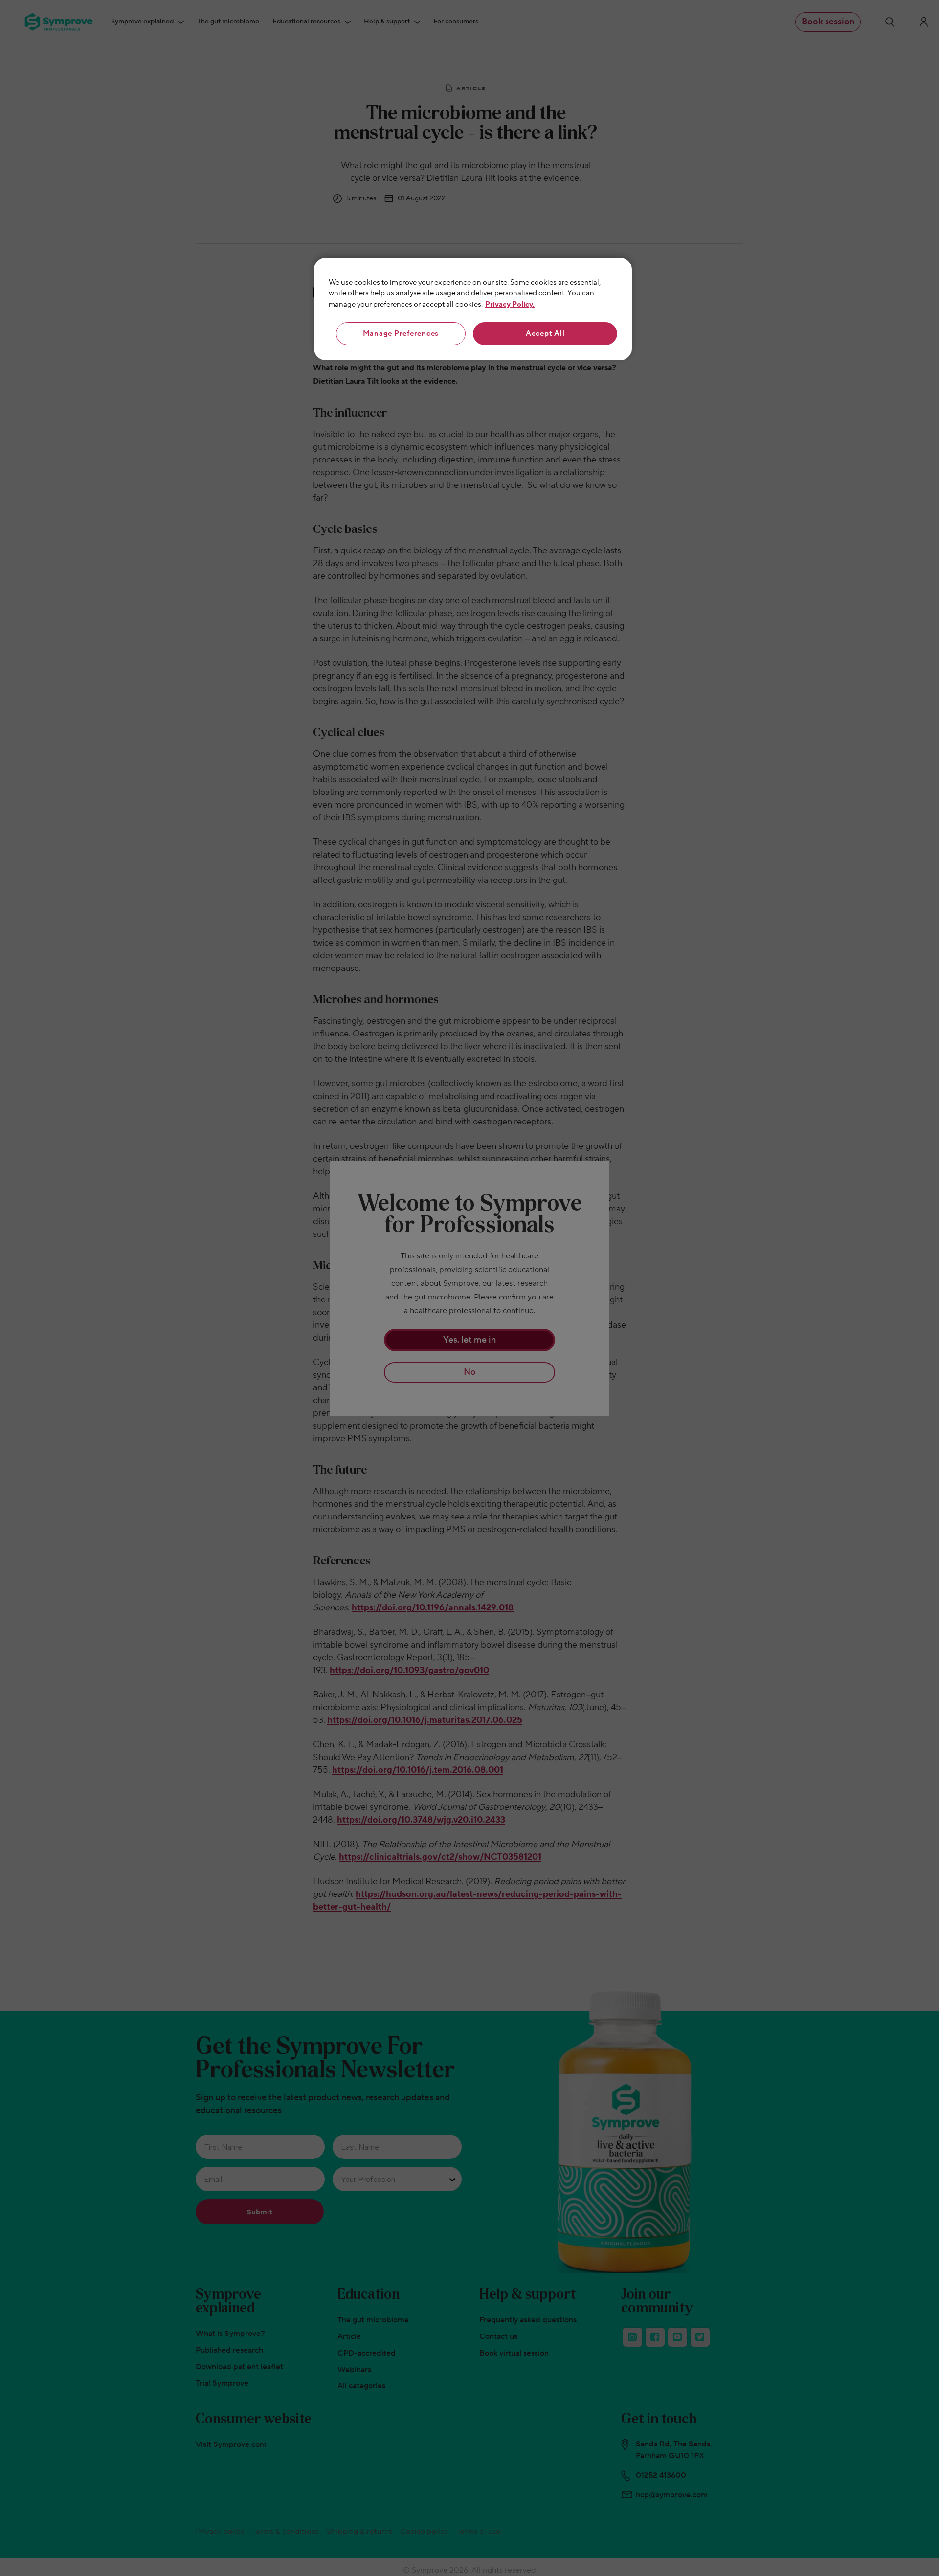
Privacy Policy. (510, 304)
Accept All (545, 334)
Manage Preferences (401, 334)
